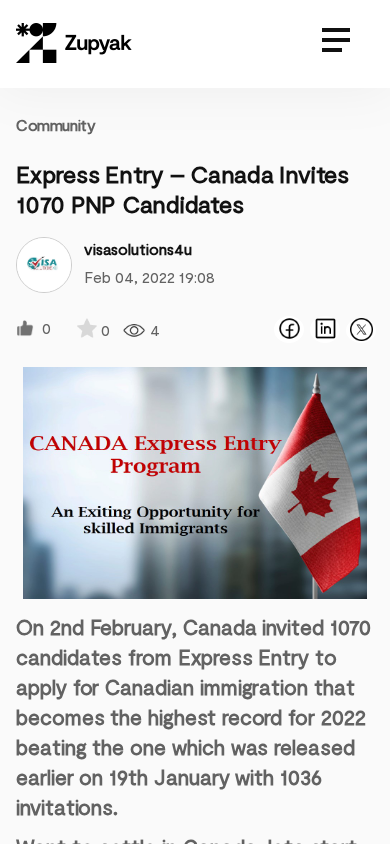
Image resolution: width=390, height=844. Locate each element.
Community (55, 124)
